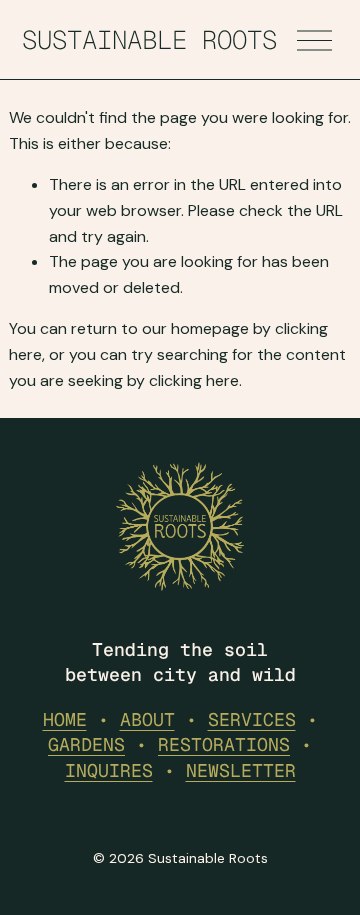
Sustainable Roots (149, 40)
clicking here (194, 380)
